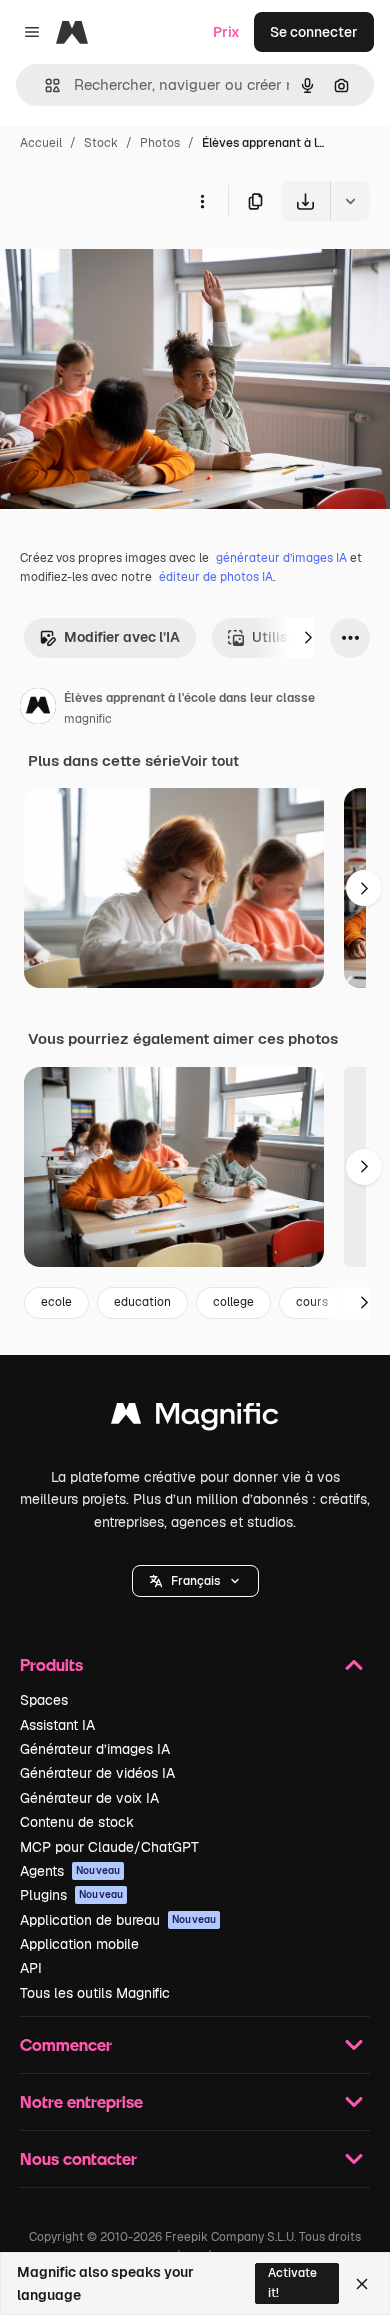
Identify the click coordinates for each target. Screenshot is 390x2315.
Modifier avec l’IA (122, 637)
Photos (160, 143)
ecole (56, 1302)
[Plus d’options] (202, 201)
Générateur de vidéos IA (97, 1773)
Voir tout (210, 761)
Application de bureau (118, 1920)
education (142, 1302)
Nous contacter (78, 2158)
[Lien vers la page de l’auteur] (38, 709)
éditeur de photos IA (216, 577)
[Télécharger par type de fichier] (350, 201)
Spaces (44, 1700)
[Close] (362, 2284)
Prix (226, 32)
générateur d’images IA (281, 558)
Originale (132, 267)
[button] (195, 1581)
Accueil (41, 143)
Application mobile (79, 1944)
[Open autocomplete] (44, 85)
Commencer (66, 2044)
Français (195, 1581)
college (233, 1302)
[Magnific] (195, 1418)
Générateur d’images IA (95, 1749)
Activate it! (292, 2282)
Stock (101, 143)
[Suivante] (308, 638)
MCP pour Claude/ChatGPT (109, 1847)
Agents (70, 1871)
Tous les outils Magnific (95, 1993)
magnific (88, 719)
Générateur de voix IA (89, 1798)
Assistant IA (57, 1725)
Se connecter (314, 32)
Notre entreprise (81, 2101)
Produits (51, 1664)
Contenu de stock (77, 1822)
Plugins (71, 1895)
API (31, 1968)
